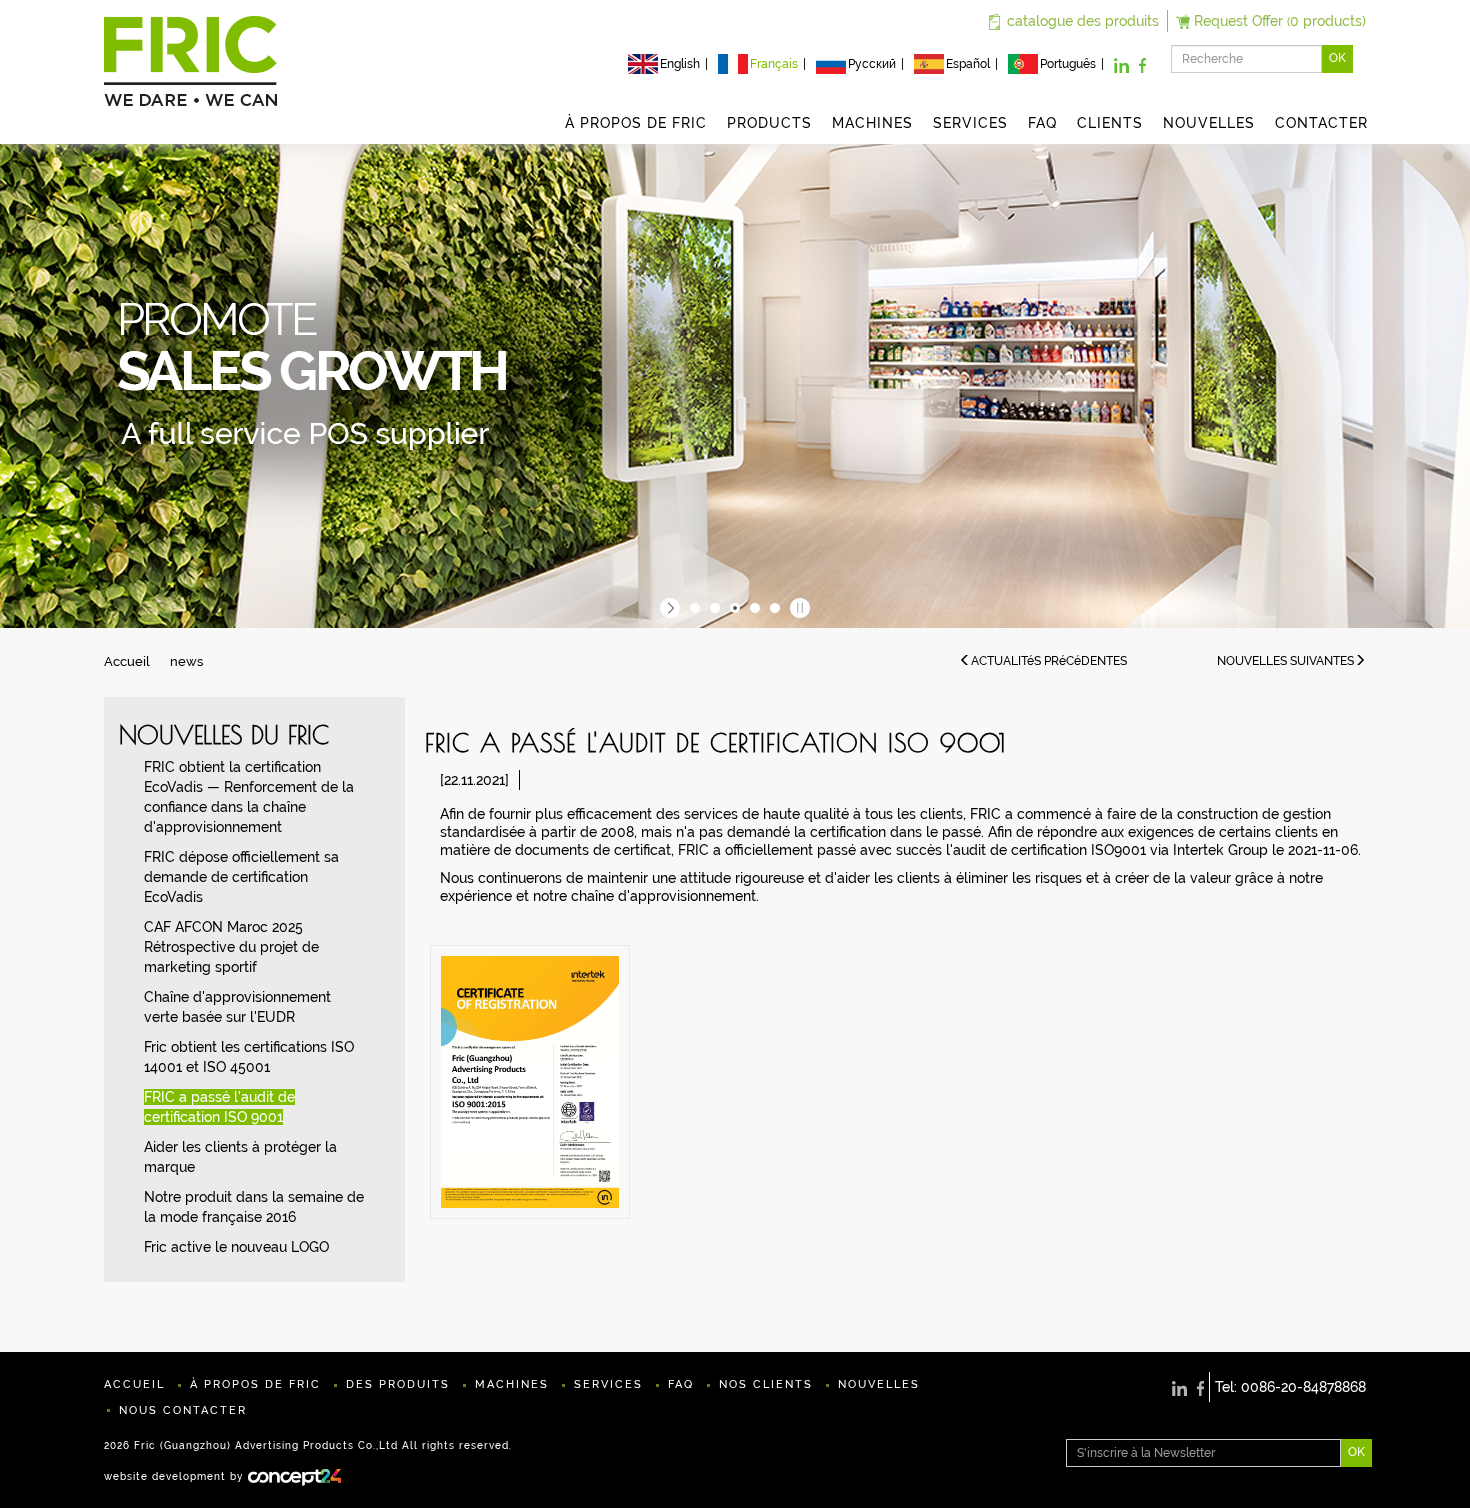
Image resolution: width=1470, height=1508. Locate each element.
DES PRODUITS (398, 1384)
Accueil (127, 661)
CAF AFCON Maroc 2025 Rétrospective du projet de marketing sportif (231, 947)
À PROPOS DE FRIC (636, 123)
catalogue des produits (1083, 21)
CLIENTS (1110, 123)
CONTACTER (1321, 123)
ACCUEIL (134, 1384)
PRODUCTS (769, 123)
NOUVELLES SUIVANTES (1285, 661)
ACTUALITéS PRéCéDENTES (1049, 661)
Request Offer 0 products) (1280, 21)
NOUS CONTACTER (183, 1410)
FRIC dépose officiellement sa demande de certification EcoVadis (241, 877)
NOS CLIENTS (766, 1384)
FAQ (1042, 123)
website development (165, 1476)
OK (1337, 58)
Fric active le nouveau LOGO (236, 1247)
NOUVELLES (1209, 123)
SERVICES (970, 123)
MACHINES (872, 123)
